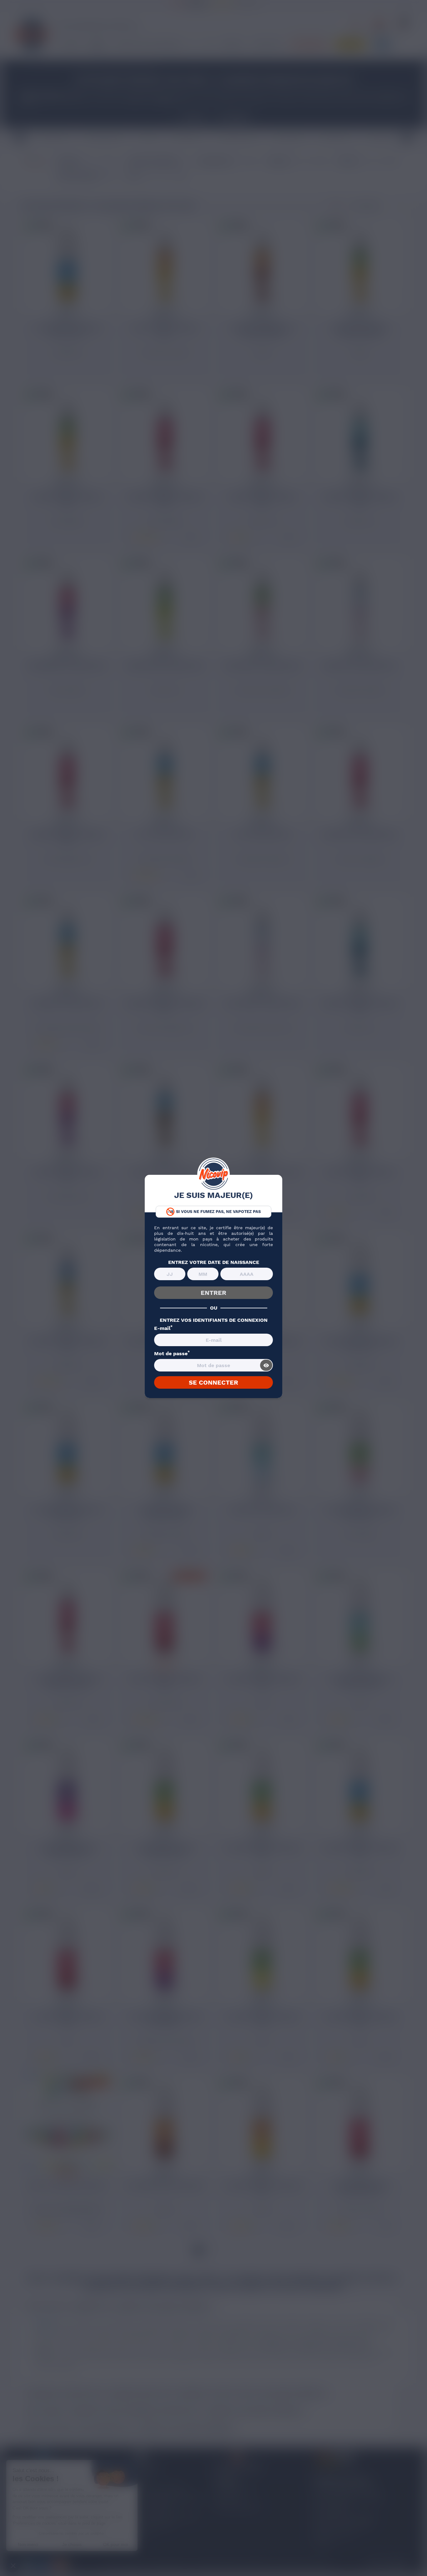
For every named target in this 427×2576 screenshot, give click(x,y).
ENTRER (213, 1293)
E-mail (163, 1328)
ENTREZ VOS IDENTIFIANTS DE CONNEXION (214, 1320)
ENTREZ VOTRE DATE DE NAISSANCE (214, 1262)
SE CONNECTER (213, 1382)
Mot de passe (172, 1354)
